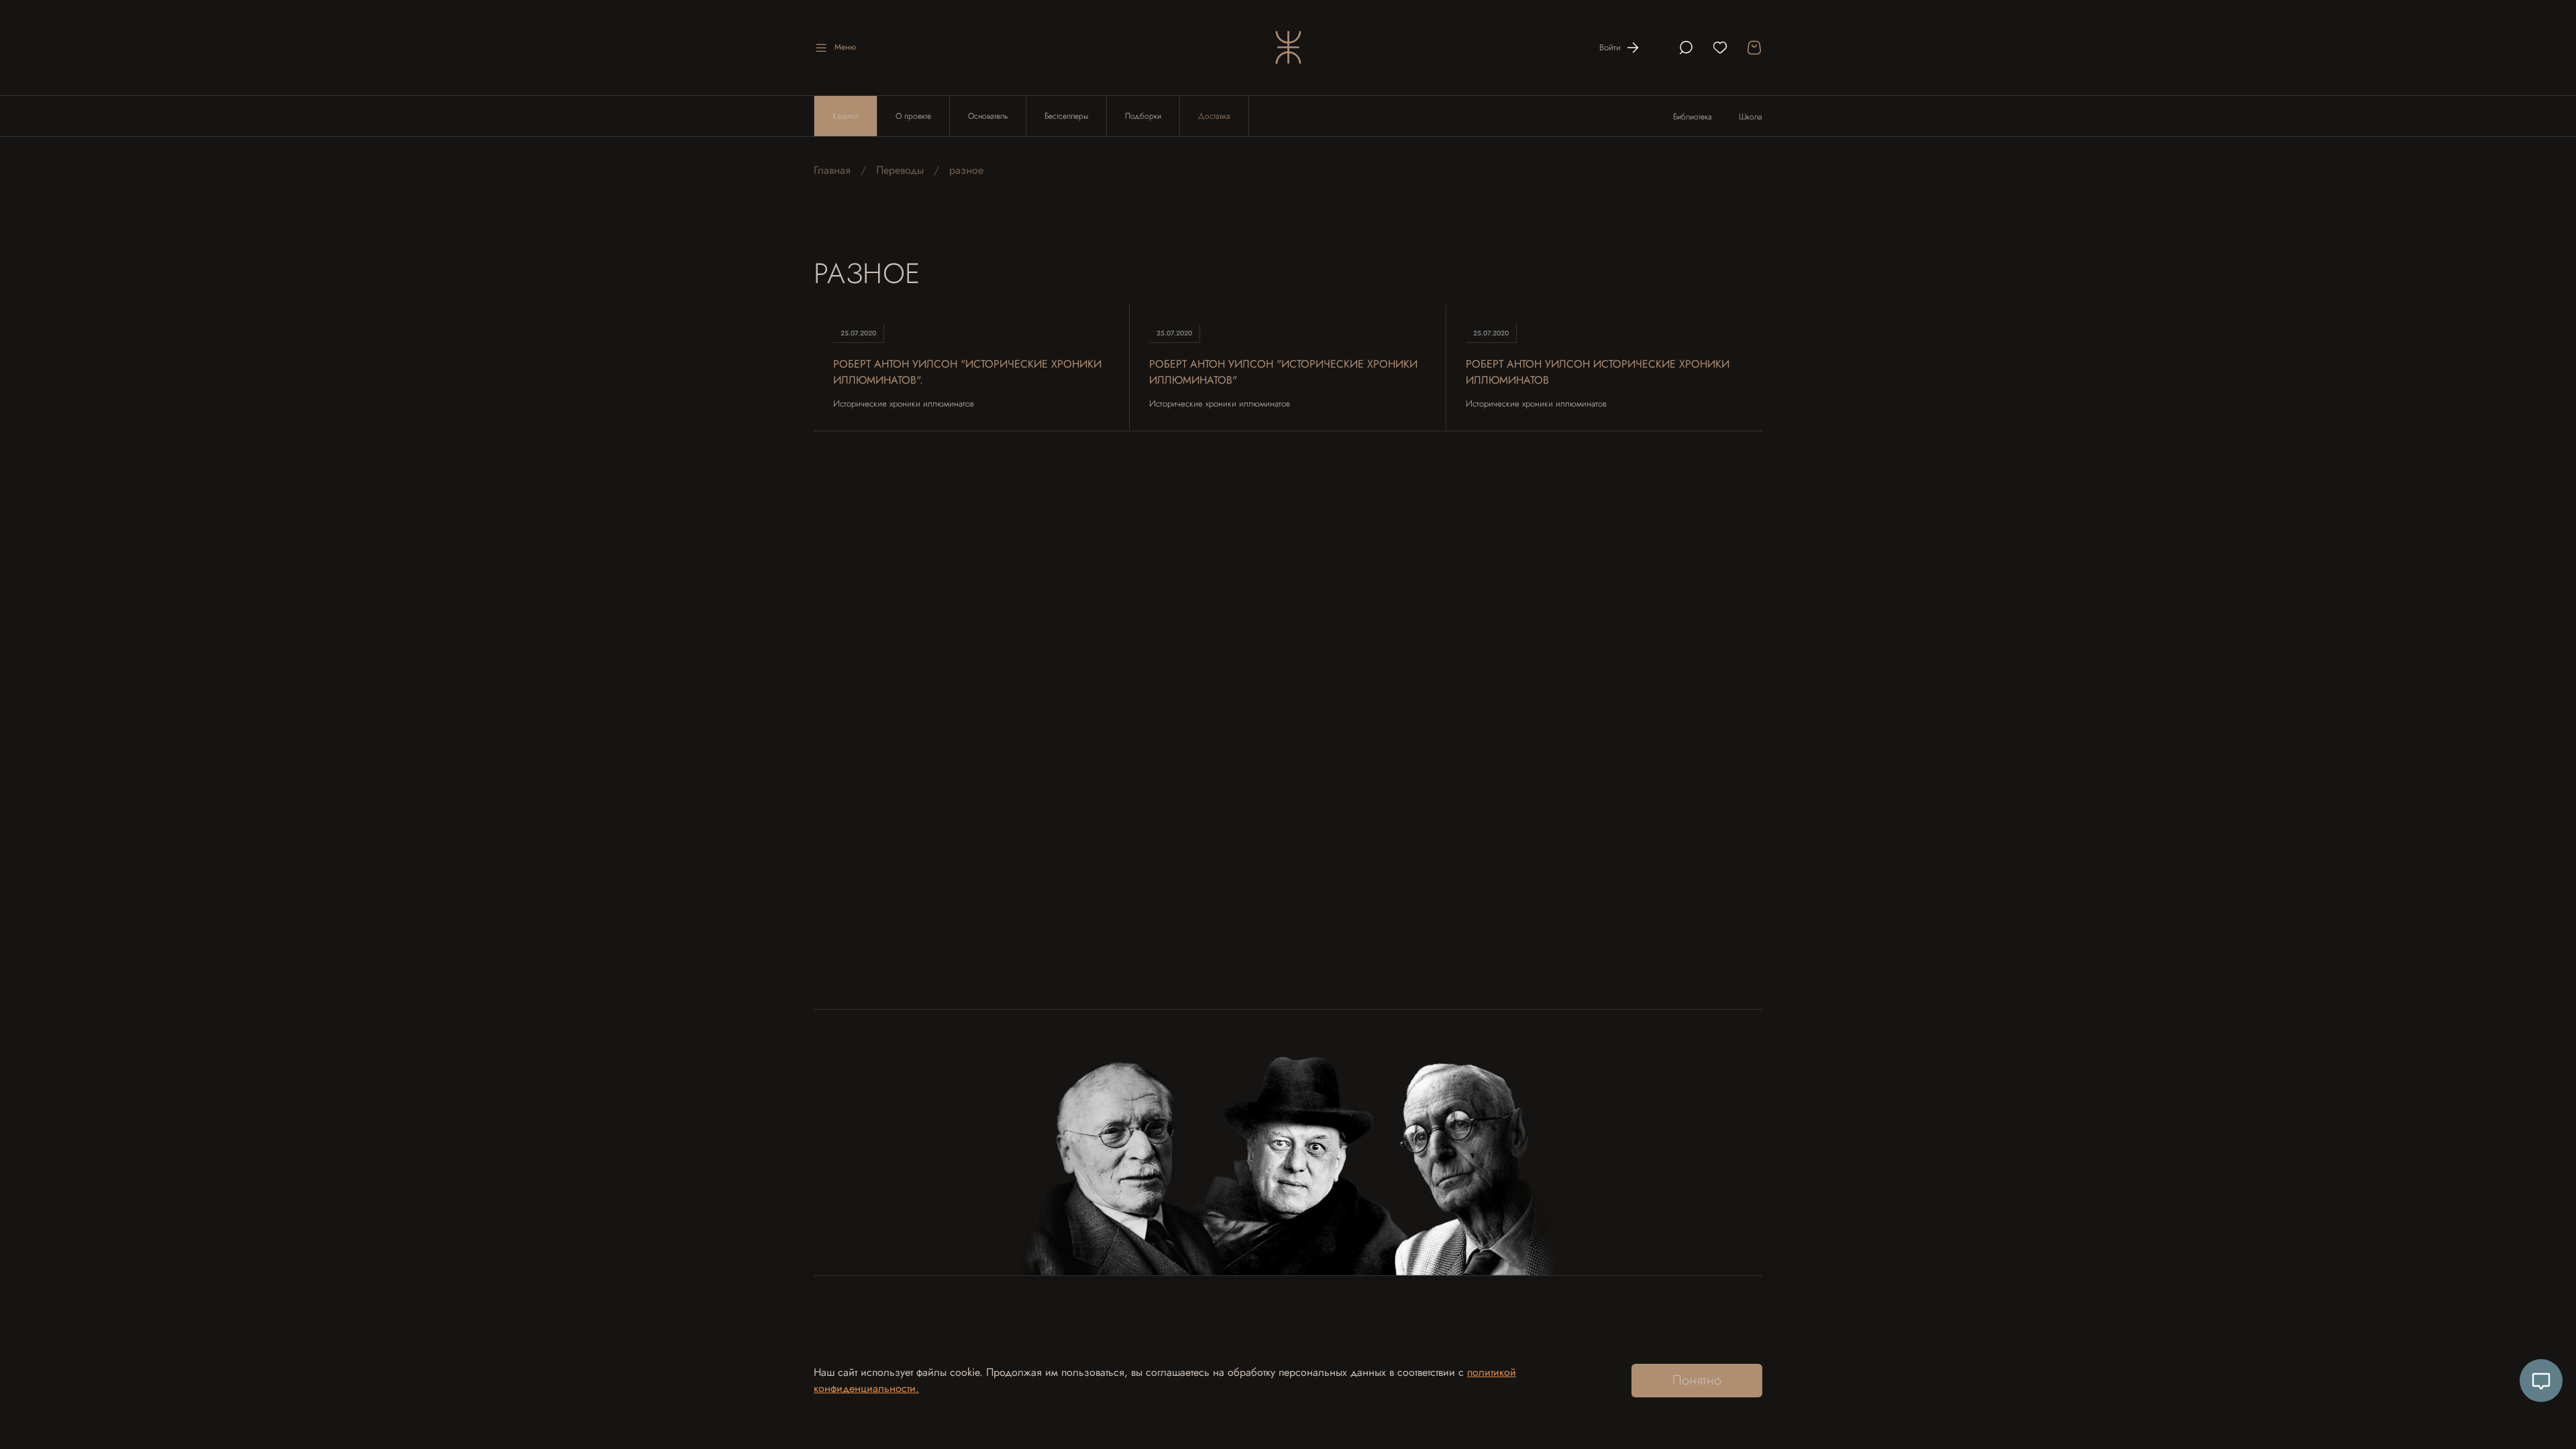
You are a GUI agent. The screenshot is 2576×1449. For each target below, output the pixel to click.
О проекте (913, 116)
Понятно (1697, 1380)
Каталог (846, 116)
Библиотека (1693, 117)
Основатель (988, 116)
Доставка (1214, 116)
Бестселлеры (1066, 116)
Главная (832, 170)
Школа (1751, 117)
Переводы (900, 170)
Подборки (1143, 116)
